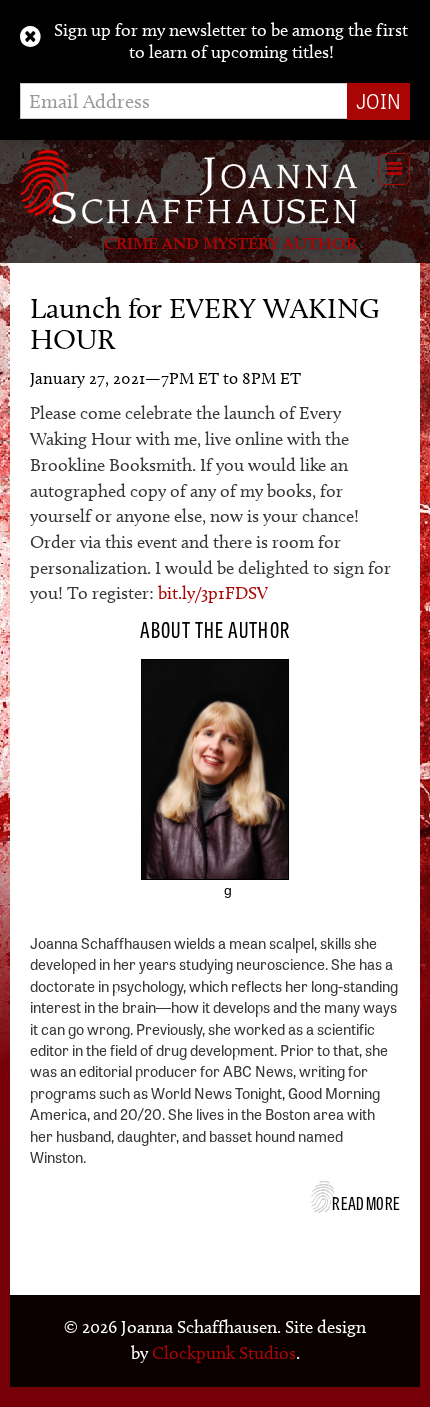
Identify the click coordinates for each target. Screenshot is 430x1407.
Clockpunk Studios (224, 1353)
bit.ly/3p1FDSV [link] (213, 593)
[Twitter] (200, 901)
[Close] (30, 37)
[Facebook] (172, 901)
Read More (366, 1202)
